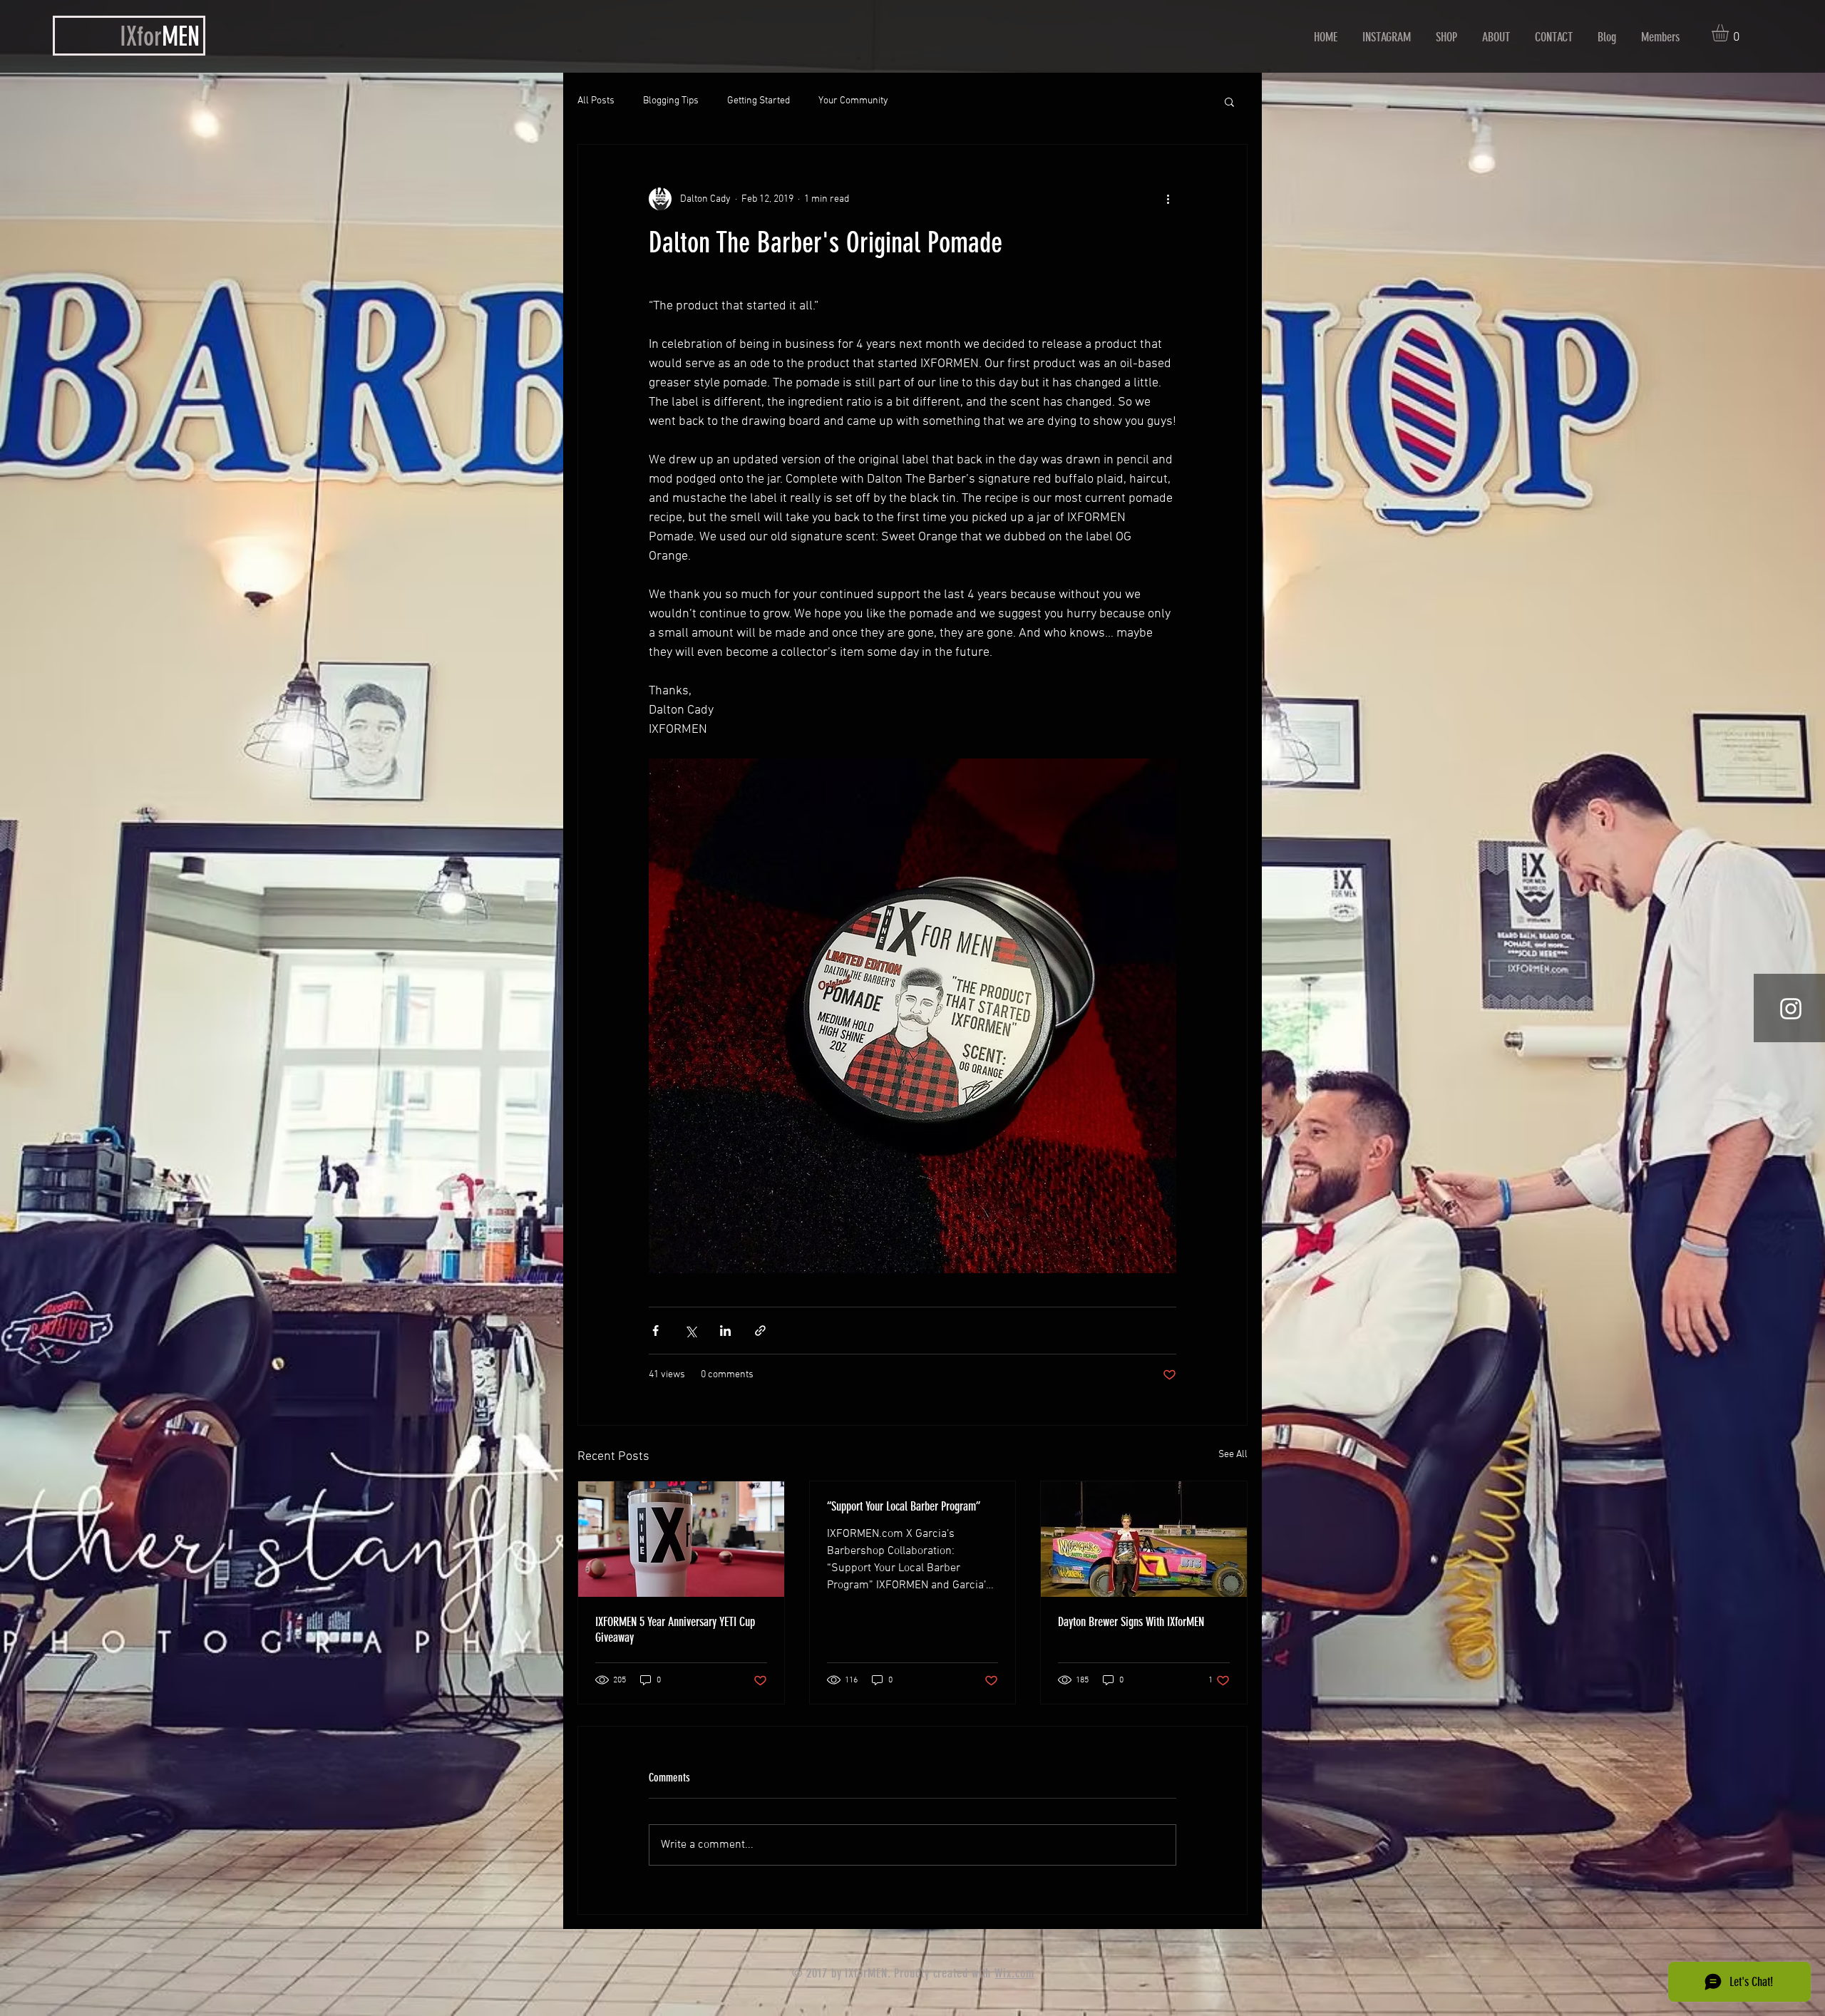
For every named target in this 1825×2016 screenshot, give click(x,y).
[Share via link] (760, 1331)
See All (1233, 1455)
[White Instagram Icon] (1791, 1009)
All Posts (596, 101)
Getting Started (759, 101)
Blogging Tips (671, 101)
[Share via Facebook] (656, 1331)
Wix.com (1014, 1973)
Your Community (853, 101)
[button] (1730, 33)
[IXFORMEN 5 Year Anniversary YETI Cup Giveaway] (681, 1539)
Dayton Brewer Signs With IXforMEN (1131, 1622)
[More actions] (1168, 199)
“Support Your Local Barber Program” (904, 1506)
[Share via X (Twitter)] (690, 1331)
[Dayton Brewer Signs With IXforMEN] (1144, 1539)
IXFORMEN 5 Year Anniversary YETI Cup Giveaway (675, 1630)
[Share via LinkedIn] (725, 1331)
